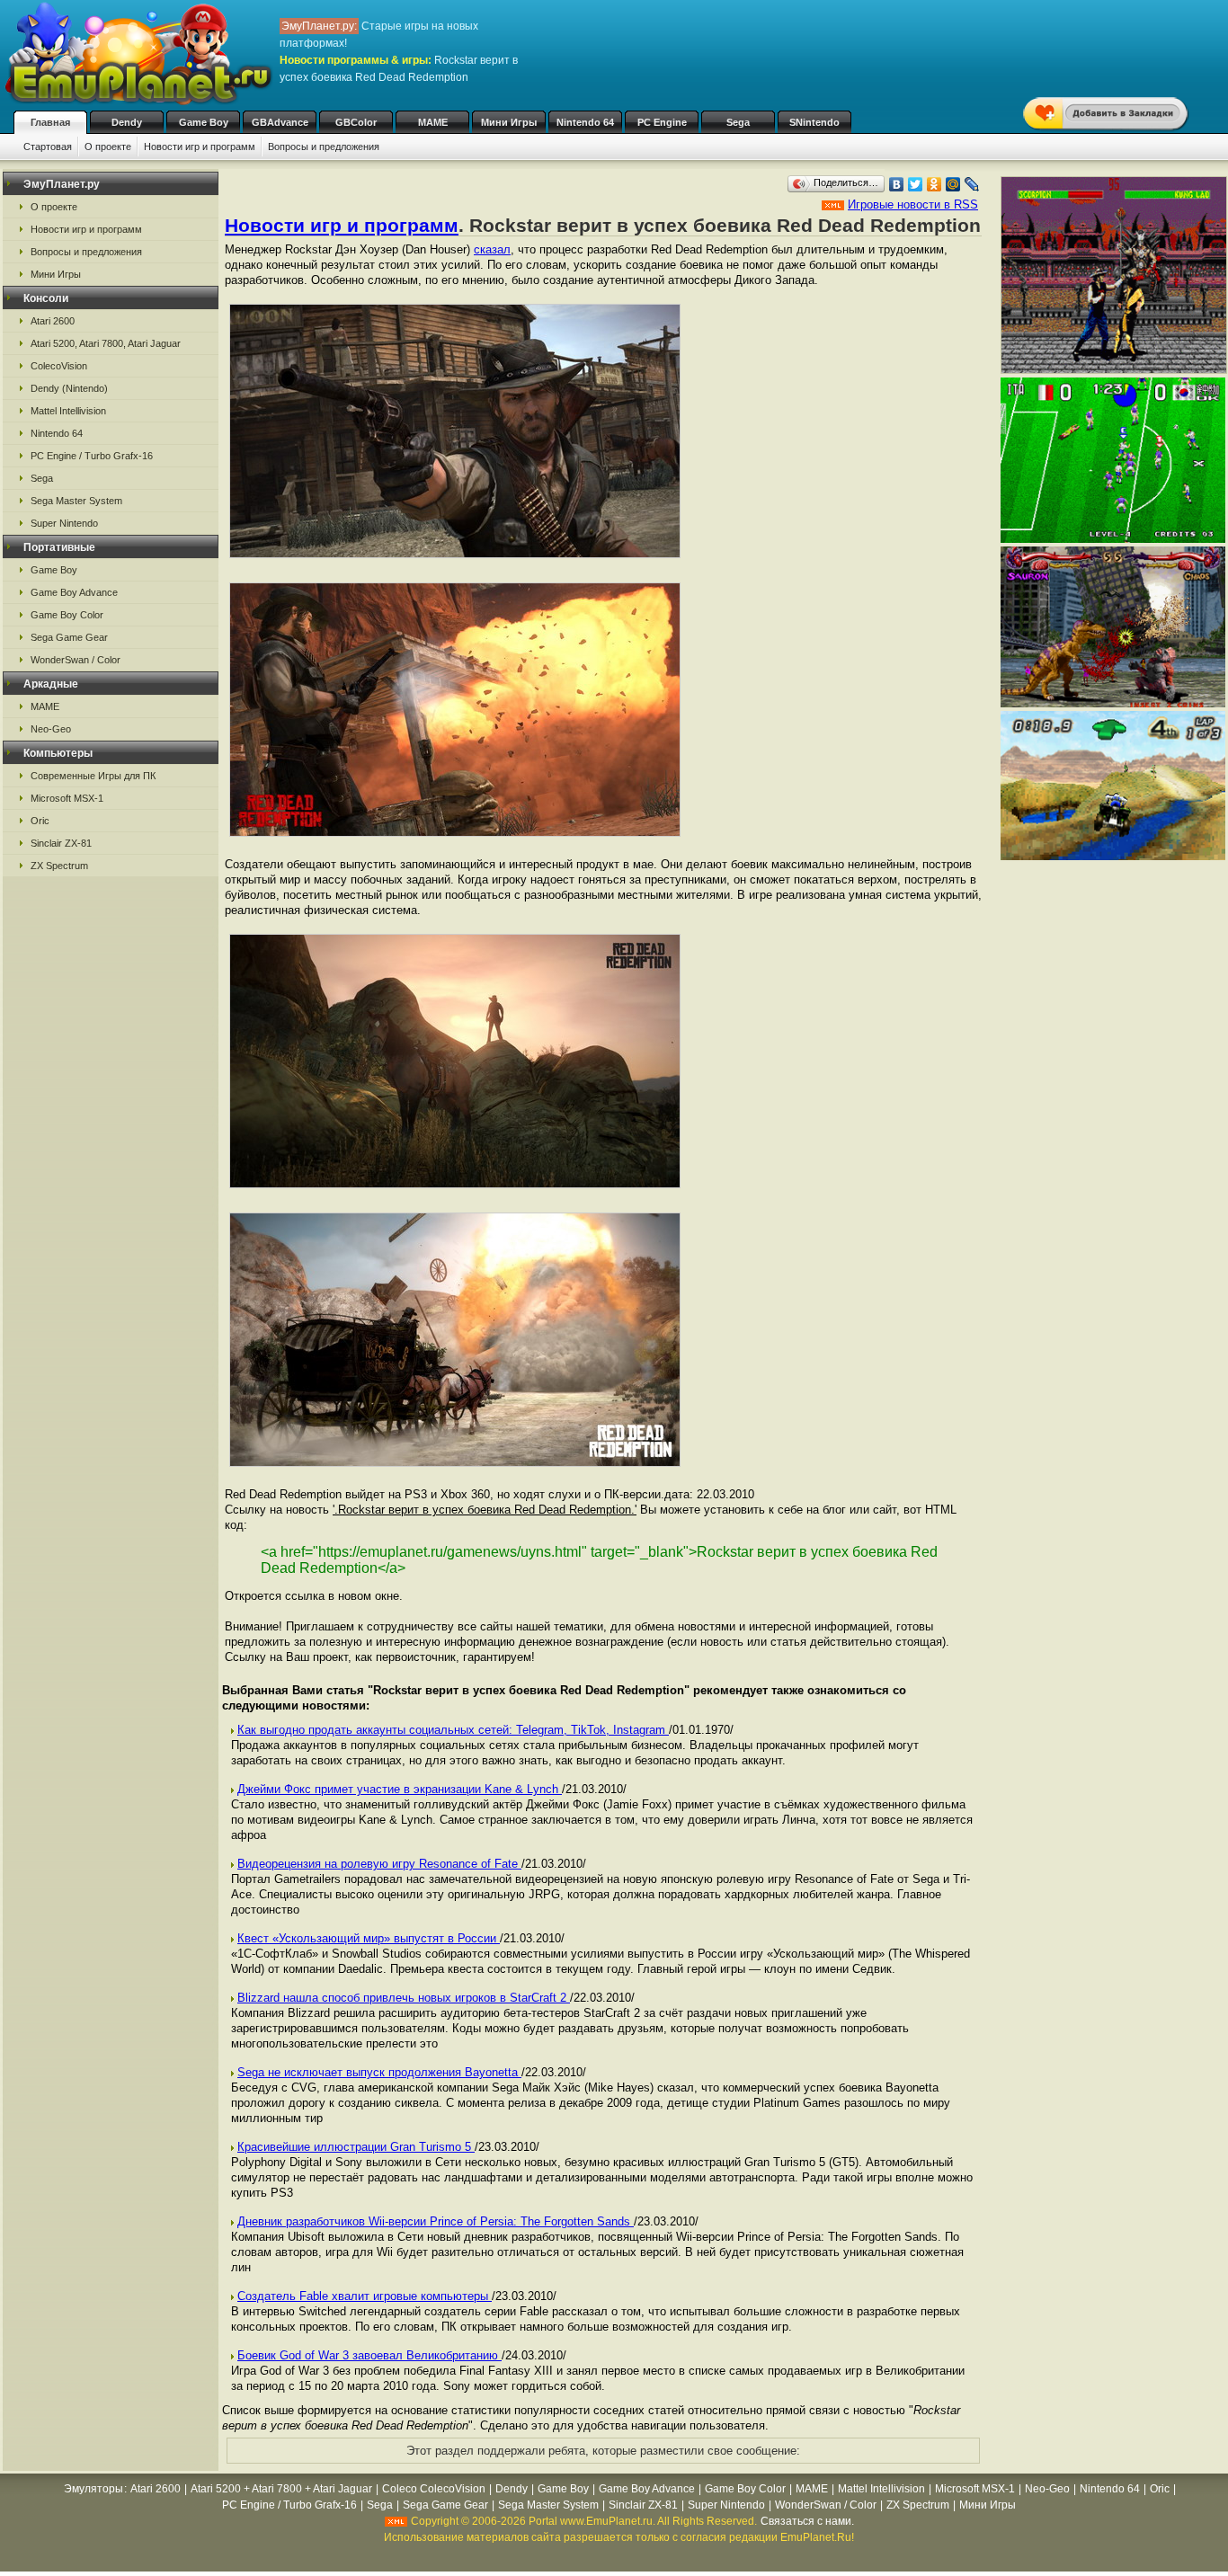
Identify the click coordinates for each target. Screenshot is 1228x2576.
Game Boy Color (67, 615)
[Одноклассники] (934, 184)
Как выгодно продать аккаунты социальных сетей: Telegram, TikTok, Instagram (453, 1730)
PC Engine (662, 122)
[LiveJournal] (972, 184)
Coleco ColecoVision (434, 2489)
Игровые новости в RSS (913, 204)
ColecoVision (59, 366)
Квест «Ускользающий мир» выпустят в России (369, 1938)
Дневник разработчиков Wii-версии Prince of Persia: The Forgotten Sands (436, 2221)
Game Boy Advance (74, 592)
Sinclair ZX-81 (61, 843)
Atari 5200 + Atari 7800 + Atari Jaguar (281, 2489)
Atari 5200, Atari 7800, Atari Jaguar (106, 343)
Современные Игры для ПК (93, 776)
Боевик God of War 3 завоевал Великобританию (369, 2355)
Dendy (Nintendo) (69, 388)
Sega (738, 122)
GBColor (356, 122)
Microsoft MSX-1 (67, 798)
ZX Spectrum (59, 866)
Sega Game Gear (69, 637)
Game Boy (204, 122)
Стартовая (48, 147)
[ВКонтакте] (897, 184)
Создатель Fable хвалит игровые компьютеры (365, 2296)
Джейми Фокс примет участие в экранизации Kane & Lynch (400, 1789)
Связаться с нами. (807, 2521)
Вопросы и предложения (324, 147)
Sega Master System (76, 501)
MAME (433, 122)
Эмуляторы (93, 2489)
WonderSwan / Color (76, 660)
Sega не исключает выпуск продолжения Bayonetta (379, 2072)
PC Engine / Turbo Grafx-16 (92, 456)
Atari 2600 (53, 321)
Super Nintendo (64, 523)
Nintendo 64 (585, 122)
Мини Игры (509, 122)
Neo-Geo (51, 729)
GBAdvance (280, 122)
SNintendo (814, 122)
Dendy (127, 122)
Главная (50, 122)
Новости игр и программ (200, 147)
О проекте (108, 147)
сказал (492, 249)
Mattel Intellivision (68, 411)
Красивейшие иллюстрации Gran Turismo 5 (356, 2147)
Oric (40, 821)
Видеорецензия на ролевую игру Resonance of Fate (379, 1864)
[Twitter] (916, 184)
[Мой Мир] (953, 184)
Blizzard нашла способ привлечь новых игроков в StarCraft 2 (404, 1998)
